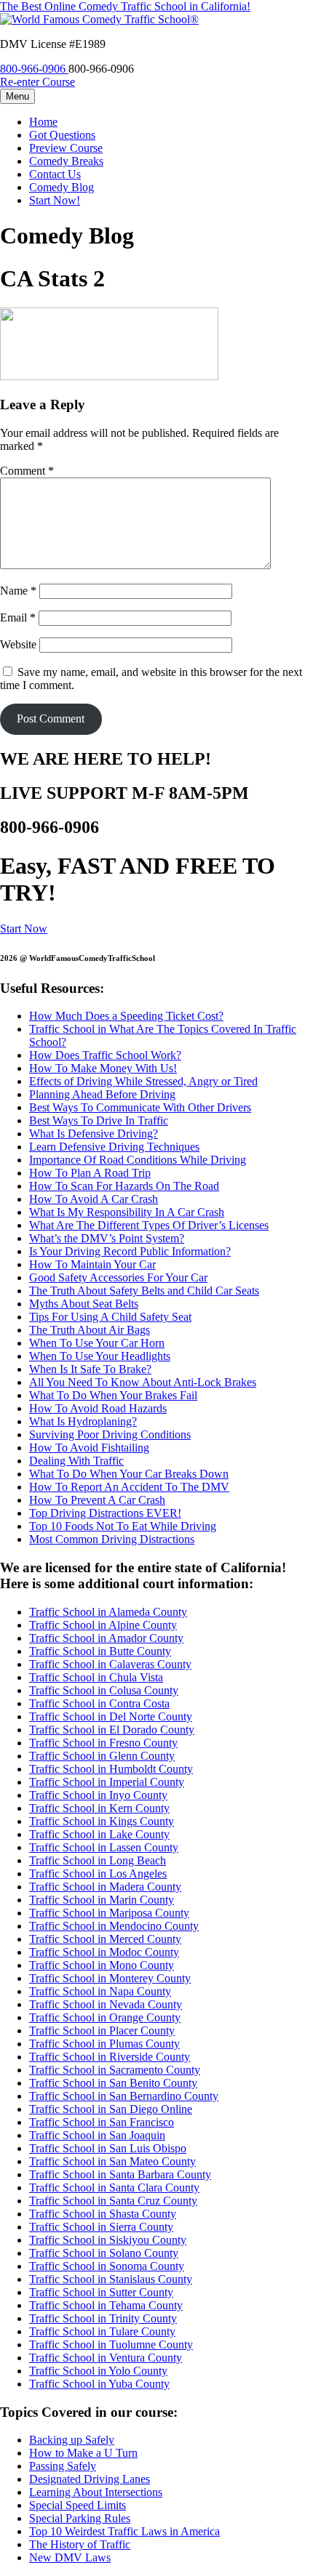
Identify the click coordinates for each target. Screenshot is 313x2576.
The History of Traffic (80, 2544)
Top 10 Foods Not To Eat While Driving (123, 1526)
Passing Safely (63, 2466)
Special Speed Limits (78, 2505)
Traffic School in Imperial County (107, 1782)
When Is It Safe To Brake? (90, 1369)
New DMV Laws (70, 2557)
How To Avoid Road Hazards (98, 1408)
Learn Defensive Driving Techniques (114, 1147)
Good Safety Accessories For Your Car (118, 1277)
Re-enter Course (37, 82)
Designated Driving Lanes (90, 2479)
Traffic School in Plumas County (104, 2044)
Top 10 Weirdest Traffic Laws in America (124, 2531)
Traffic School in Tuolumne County (111, 2344)
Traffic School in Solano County (104, 2253)
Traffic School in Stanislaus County (111, 2279)
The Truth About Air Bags (90, 1330)
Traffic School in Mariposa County (109, 1913)
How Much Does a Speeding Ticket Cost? (126, 1016)
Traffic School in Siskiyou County (108, 2240)
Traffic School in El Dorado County (112, 1730)
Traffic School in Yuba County (99, 2384)
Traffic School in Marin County (102, 1900)
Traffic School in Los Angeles (98, 1873)
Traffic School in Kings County (102, 1821)
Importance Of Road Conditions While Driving (138, 1160)
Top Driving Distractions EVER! (105, 1513)
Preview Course (66, 148)
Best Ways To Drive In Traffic (99, 1120)
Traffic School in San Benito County (113, 2083)
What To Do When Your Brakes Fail (113, 1395)
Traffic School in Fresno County (103, 1743)
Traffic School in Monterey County (110, 1978)
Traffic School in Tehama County (106, 2305)
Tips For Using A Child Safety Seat (110, 1317)
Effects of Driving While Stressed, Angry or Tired (143, 1081)
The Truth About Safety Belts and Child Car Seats (144, 1291)
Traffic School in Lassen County (104, 1847)
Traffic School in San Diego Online (111, 2109)
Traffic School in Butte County (100, 1651)
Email (18, 617)
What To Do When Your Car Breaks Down (129, 1474)
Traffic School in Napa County (100, 1991)
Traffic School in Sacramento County (115, 2070)
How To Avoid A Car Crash (94, 1199)
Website (18, 644)
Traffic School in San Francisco (102, 2122)
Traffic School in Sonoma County (107, 2266)
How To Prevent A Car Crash (97, 1500)
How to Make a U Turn (83, 2453)
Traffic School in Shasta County (103, 2214)
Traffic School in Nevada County (106, 2004)
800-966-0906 (34, 69)
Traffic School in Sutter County (101, 2292)
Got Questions (62, 135)
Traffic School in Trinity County (103, 2318)
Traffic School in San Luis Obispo (108, 2148)
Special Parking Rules (80, 2518)
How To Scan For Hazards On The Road (124, 1186)
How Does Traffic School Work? (105, 1055)
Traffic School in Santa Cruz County (113, 2201)
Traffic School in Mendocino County (114, 1926)
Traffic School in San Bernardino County (124, 2096)
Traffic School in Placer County (102, 2030)
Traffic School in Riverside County (110, 2057)
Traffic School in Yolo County (98, 2371)
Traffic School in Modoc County (104, 1952)
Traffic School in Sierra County (101, 2227)
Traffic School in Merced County (105, 1939)
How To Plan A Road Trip (90, 1173)
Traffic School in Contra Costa (99, 1703)
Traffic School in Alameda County (108, 1612)
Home (43, 122)
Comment (27, 471)
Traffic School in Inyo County (98, 1795)
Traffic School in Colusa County (104, 1690)
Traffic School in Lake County (99, 1834)
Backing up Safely (72, 2440)
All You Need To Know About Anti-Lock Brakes (143, 1382)
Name (18, 591)
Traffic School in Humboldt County (111, 1769)
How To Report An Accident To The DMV (129, 1487)
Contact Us (55, 174)
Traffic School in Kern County (99, 1808)
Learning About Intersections (96, 2492)
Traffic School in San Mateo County (112, 2161)
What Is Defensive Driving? (94, 1134)
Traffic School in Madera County (105, 1887)
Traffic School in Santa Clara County (114, 2187)
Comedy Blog (62, 187)
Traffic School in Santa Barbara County (120, 2174)
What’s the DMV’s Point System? (107, 1238)
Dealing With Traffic (76, 1461)
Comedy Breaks (66, 161)
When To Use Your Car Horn (97, 1343)
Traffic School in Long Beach (98, 1860)
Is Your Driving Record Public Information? (130, 1251)
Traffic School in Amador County (106, 1638)
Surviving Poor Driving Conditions (110, 1434)
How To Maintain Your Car (92, 1264)
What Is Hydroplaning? (83, 1421)
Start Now (24, 929)
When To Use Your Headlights (100, 1356)
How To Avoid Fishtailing (89, 1448)
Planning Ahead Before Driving (102, 1094)
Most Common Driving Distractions (112, 1539)
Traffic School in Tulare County (102, 2331)
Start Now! (55, 200)
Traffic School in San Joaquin (97, 2135)
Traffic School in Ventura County (106, 2358)
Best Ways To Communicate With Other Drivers (140, 1107)
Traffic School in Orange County (105, 2017)
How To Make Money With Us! (103, 1068)
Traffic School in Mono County (102, 1965)
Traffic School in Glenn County (102, 1756)
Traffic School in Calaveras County (110, 1664)
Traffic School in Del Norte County (111, 1716)
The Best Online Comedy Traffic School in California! (125, 6)
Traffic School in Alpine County (103, 1625)
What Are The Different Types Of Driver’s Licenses (149, 1225)
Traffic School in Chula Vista (96, 1677)
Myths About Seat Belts (84, 1304)
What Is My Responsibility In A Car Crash (127, 1212)
